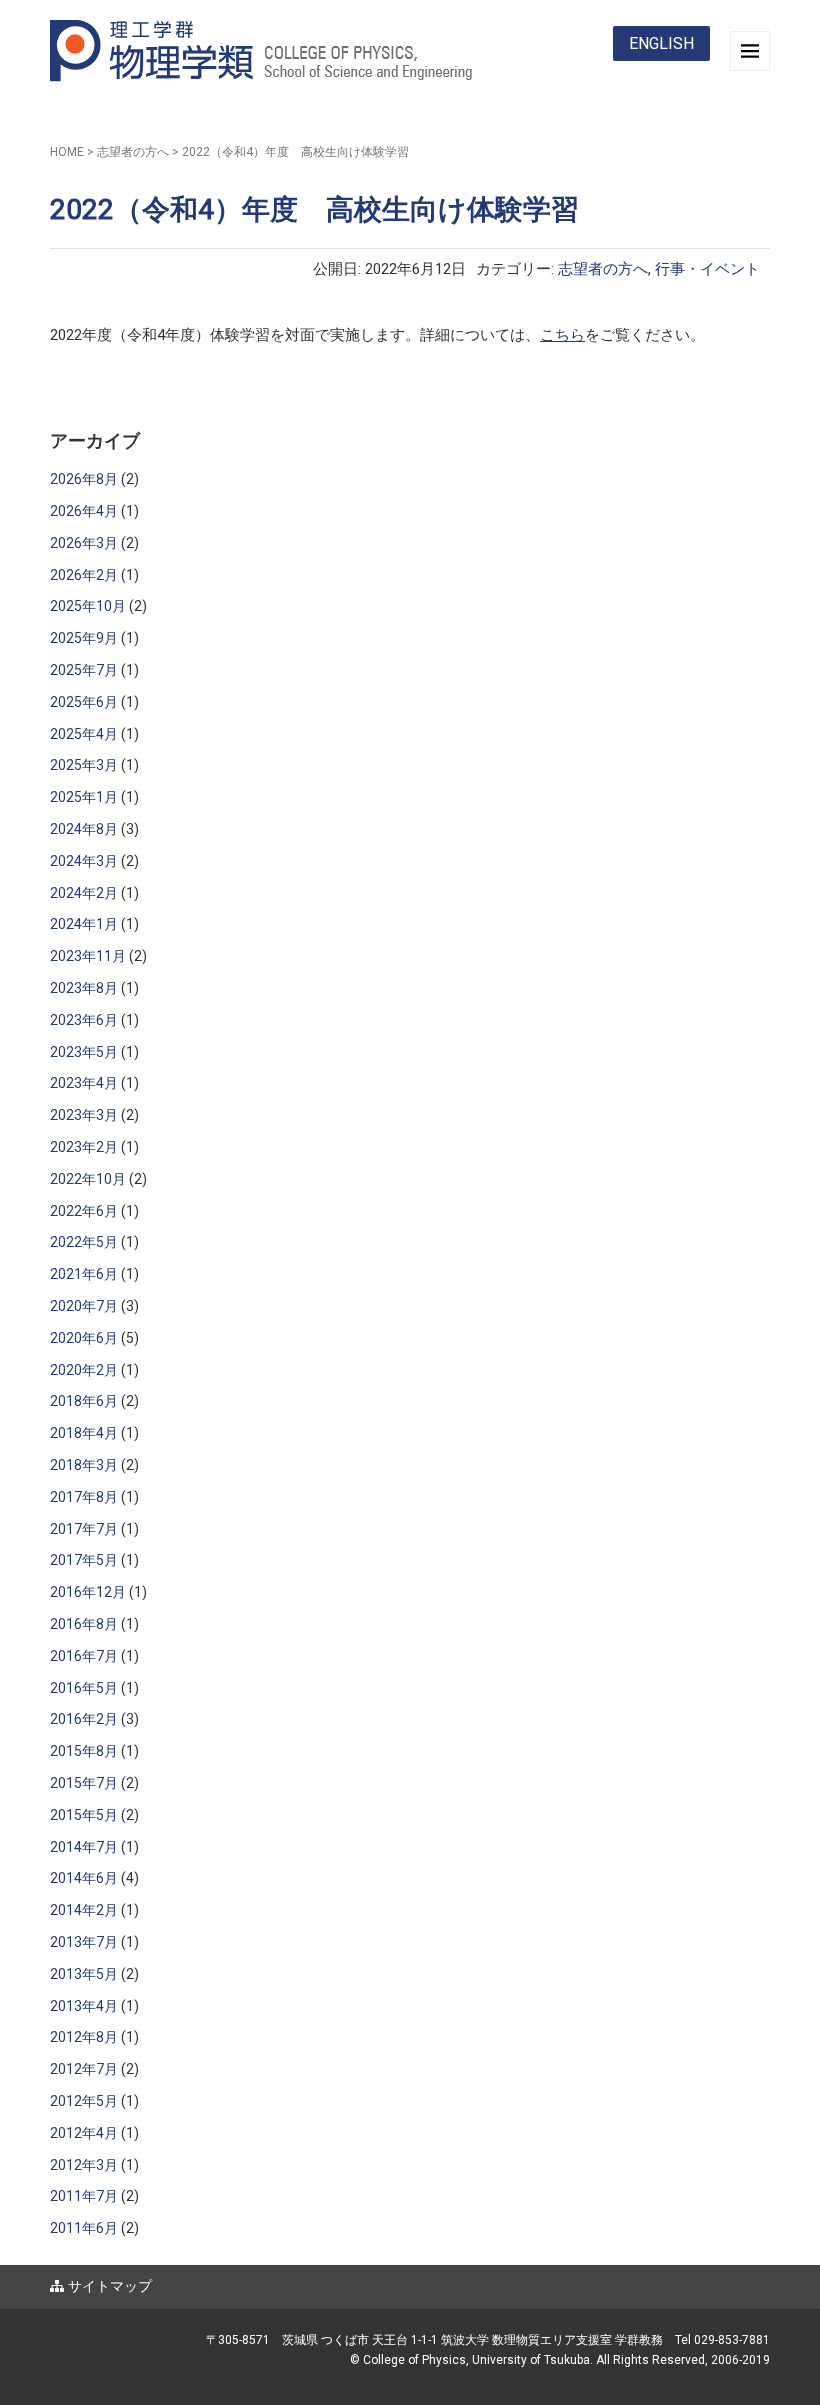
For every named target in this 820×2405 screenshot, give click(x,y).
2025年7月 (84, 670)
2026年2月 (84, 575)
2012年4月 (84, 2133)
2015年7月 (84, 1783)
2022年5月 (84, 1242)
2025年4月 (84, 734)
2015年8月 (84, 1751)
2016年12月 (88, 1592)
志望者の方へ (133, 152)
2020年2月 (84, 1370)
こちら (562, 335)
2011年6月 (84, 2228)
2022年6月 (84, 1211)
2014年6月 (84, 1878)
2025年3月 (84, 765)
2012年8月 (84, 2037)
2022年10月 (88, 1179)
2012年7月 (84, 2069)
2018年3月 (84, 1465)
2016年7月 (84, 1656)
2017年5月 (84, 1560)
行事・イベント (707, 269)
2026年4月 (84, 511)
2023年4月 (84, 1083)
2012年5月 (84, 2101)
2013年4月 (84, 2006)
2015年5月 (84, 1815)
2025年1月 (84, 797)
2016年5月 (84, 1688)
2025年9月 (84, 638)
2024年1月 (84, 924)
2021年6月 (84, 1274)
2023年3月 (84, 1115)
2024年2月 (84, 893)
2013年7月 (84, 1942)
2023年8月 (84, 988)
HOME (67, 152)
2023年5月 (84, 1052)
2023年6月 (84, 1020)
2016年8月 (84, 1624)
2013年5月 (84, 1974)
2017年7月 (84, 1529)
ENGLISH (661, 43)
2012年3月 (84, 2165)
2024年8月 (84, 829)
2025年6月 (84, 702)
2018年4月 (84, 1433)
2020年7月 (84, 1306)
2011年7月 (84, 2196)
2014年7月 (84, 1847)
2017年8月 (84, 1497)
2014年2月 (84, 1910)
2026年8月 (84, 479)
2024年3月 (84, 861)
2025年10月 (88, 606)
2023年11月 (88, 956)
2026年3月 (84, 543)
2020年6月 (84, 1338)
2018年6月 (84, 1401)
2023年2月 (84, 1147)
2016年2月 (84, 1719)
